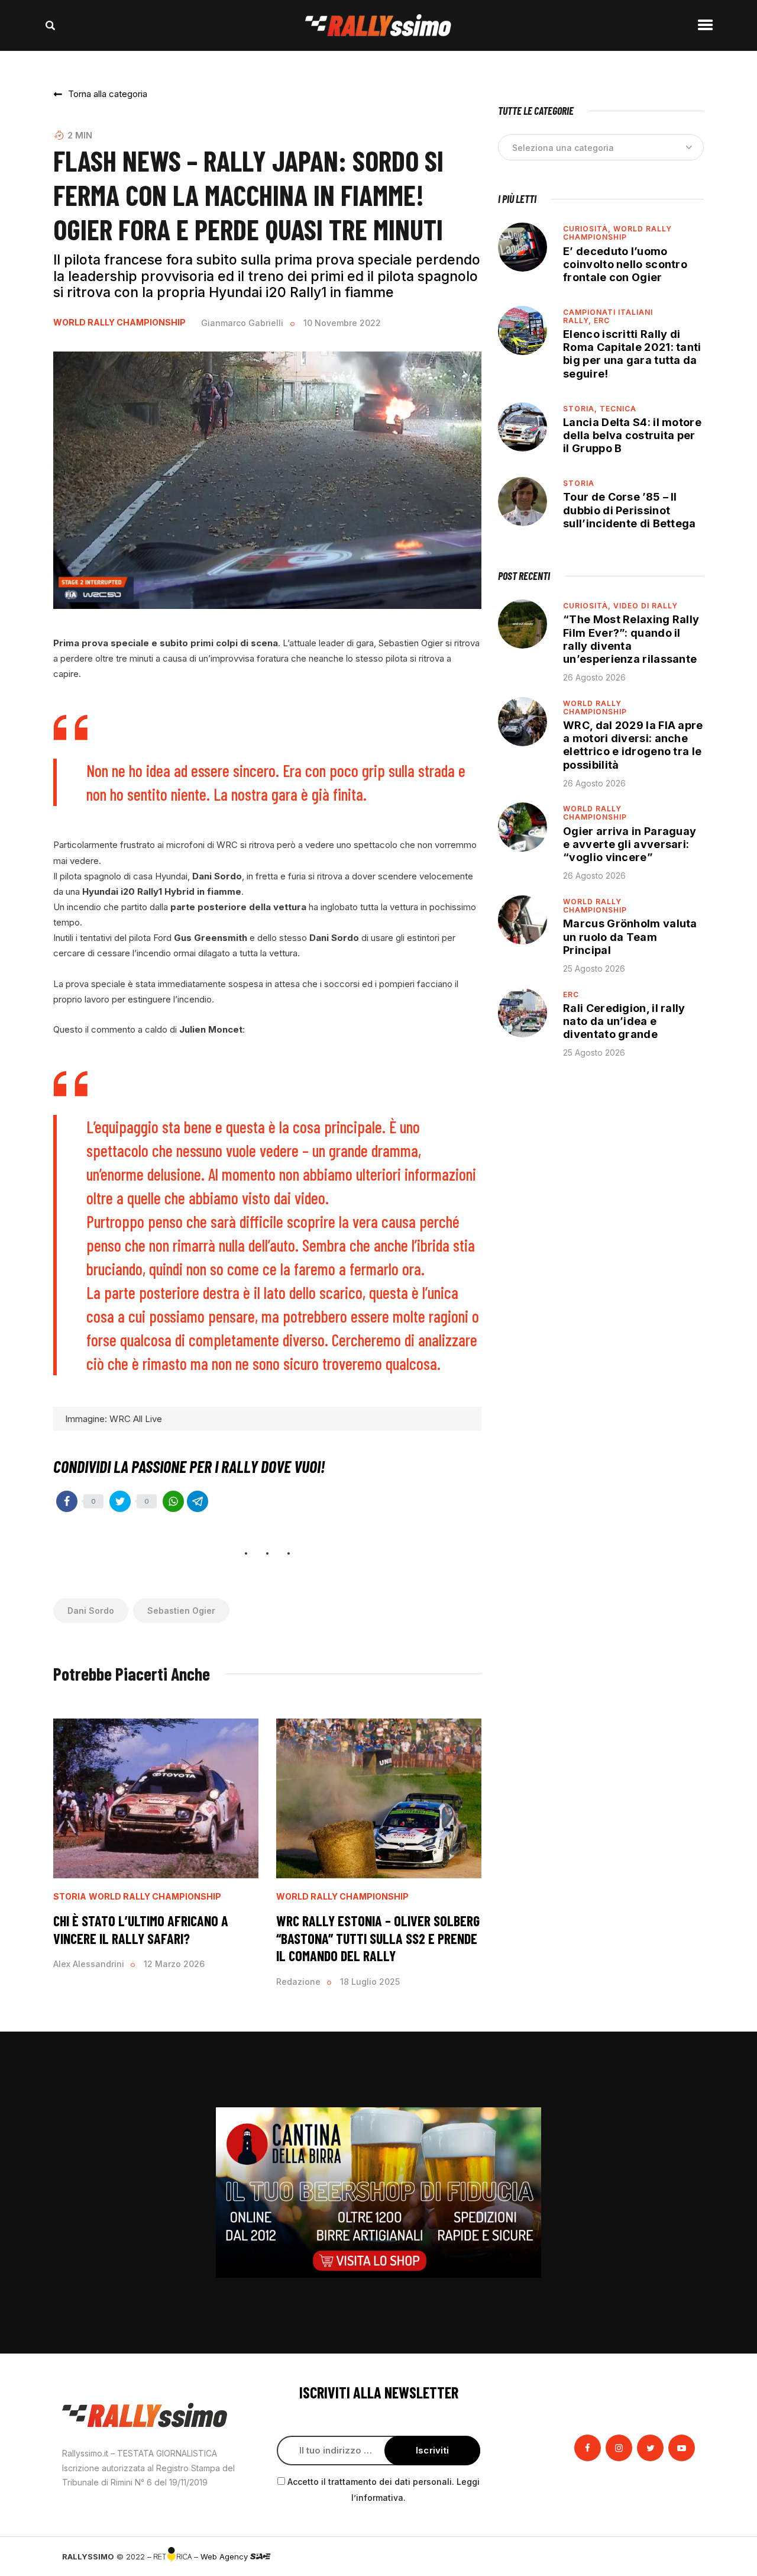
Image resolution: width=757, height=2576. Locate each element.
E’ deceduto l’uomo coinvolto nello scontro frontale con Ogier (625, 264)
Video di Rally (646, 606)
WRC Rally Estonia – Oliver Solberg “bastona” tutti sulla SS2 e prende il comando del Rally (378, 1938)
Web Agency (225, 2556)
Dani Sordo (91, 1611)
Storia (70, 1897)
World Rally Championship (119, 323)
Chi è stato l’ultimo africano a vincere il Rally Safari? (141, 1929)
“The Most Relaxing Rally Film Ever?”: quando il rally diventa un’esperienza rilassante (631, 639)
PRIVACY (679, 2556)
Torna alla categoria (108, 94)
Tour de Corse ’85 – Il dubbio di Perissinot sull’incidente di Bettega (630, 510)
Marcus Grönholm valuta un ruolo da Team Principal (630, 936)
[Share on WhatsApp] (173, 1501)
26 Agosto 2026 (594, 677)
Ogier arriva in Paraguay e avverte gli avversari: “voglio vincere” (630, 844)
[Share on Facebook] (67, 1501)
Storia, (581, 409)
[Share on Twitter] (120, 1501)
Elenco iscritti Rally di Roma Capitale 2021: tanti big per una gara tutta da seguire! (632, 354)
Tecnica (618, 409)
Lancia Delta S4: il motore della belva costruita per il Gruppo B (632, 435)
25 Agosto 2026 (594, 968)
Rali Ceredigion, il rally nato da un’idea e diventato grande (624, 1021)
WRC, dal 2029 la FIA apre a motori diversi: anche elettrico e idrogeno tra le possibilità (633, 745)
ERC (602, 320)
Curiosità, (588, 229)
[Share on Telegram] (198, 1501)
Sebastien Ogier (181, 1611)
